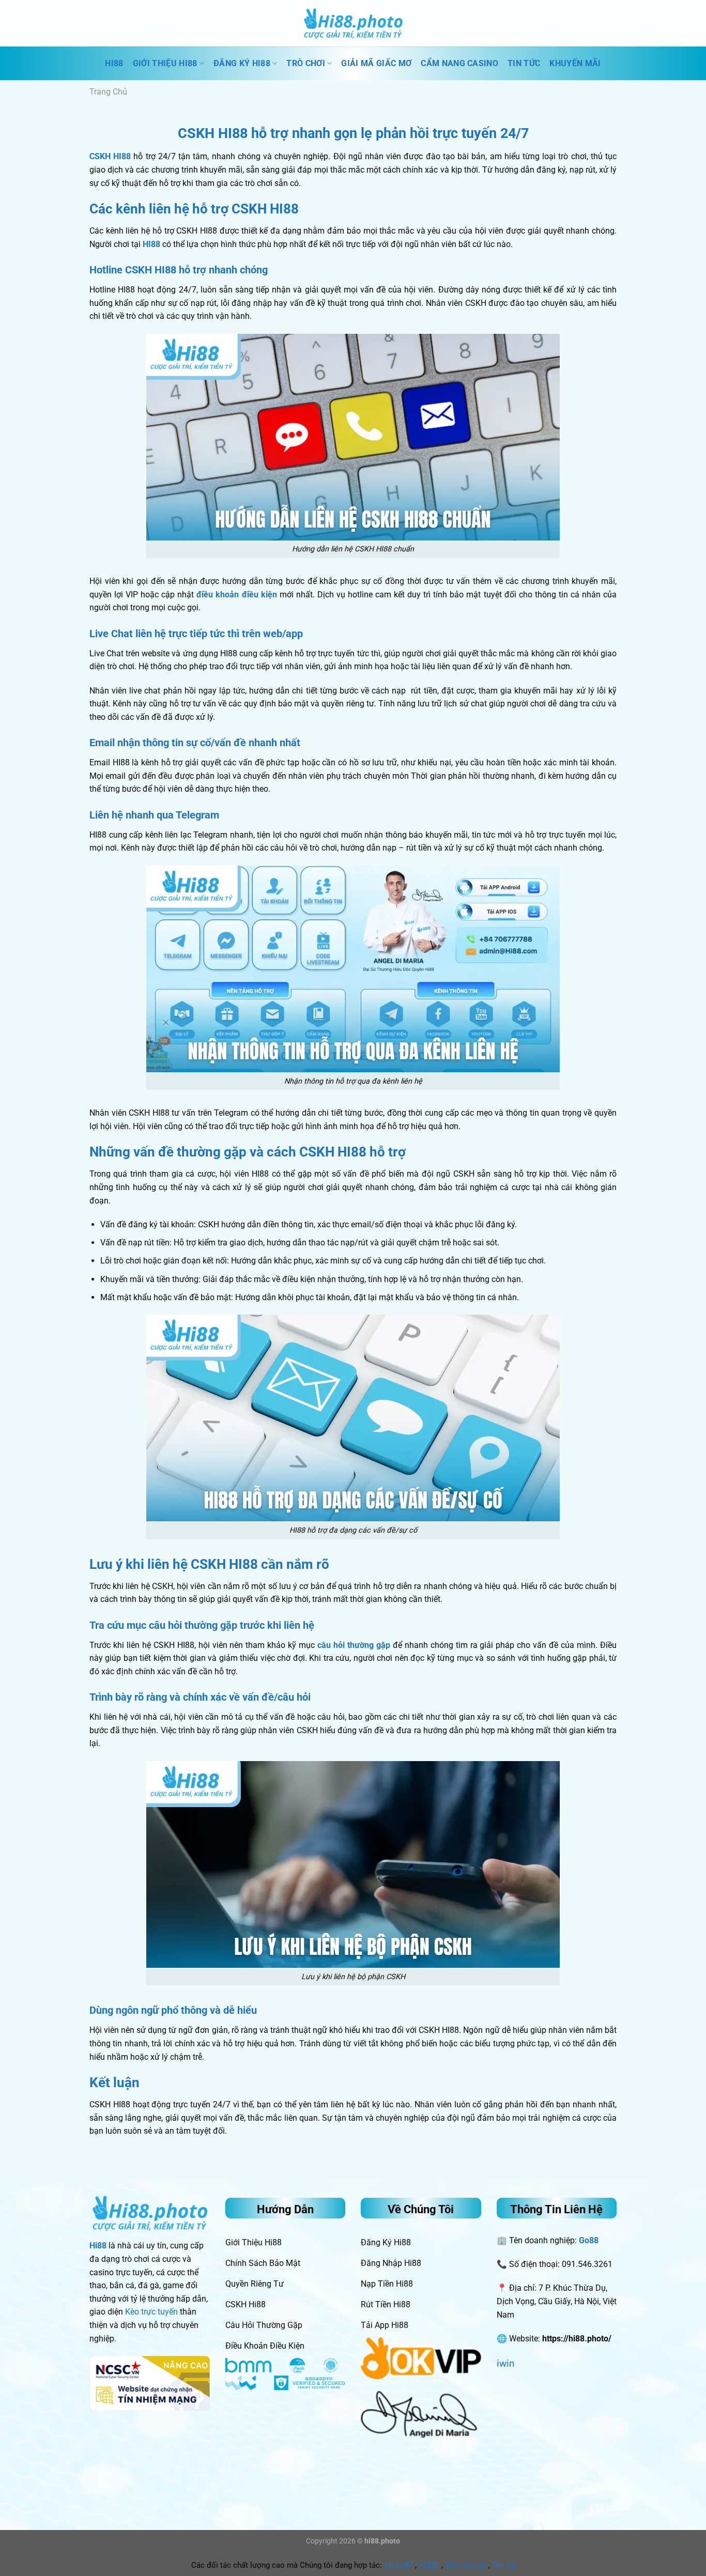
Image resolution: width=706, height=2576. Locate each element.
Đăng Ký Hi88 (242, 63)
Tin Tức (524, 63)
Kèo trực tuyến (151, 2312)
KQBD (429, 2565)
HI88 (114, 63)
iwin (506, 2363)
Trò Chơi (306, 63)
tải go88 (398, 2565)
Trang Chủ (108, 92)
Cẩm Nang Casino (459, 63)
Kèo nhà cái (466, 2565)
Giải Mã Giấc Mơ (376, 63)
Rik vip (504, 2565)
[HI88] (353, 23)
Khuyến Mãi (575, 63)
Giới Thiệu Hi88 (165, 63)
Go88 (589, 2240)
